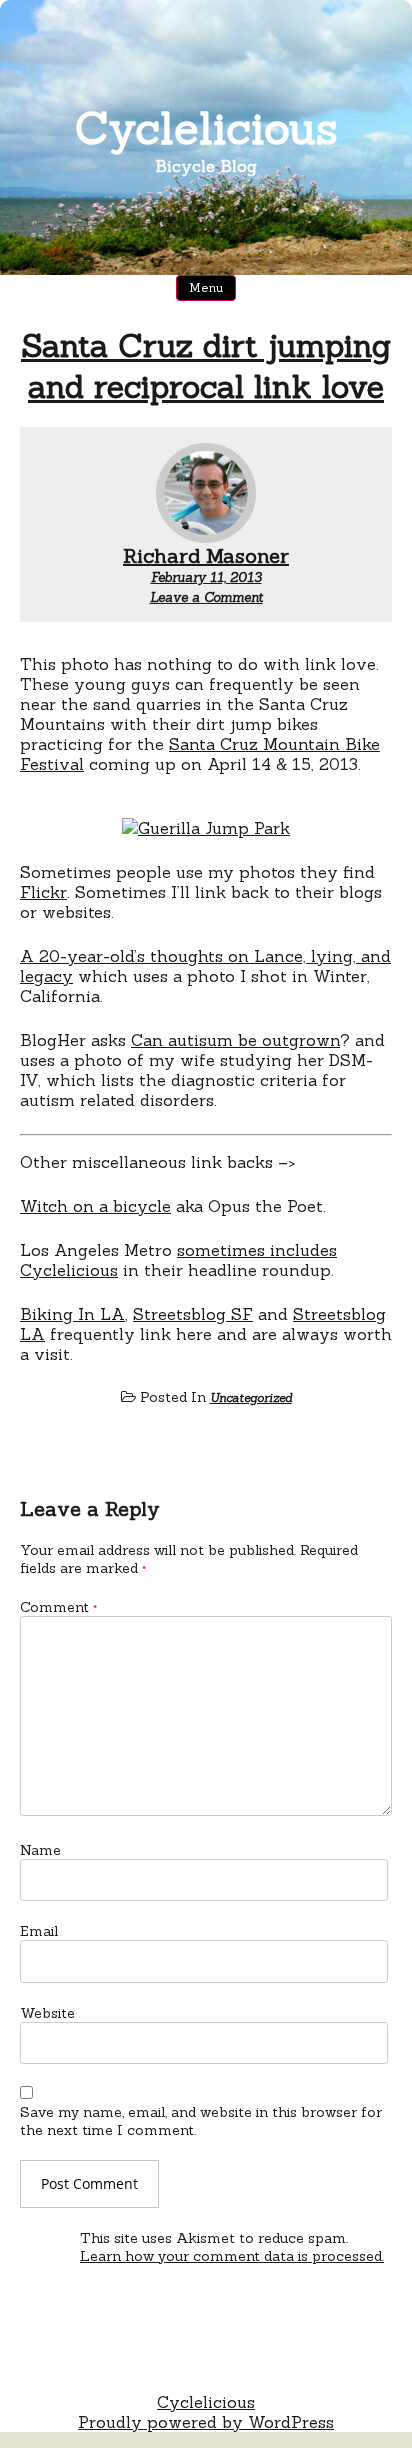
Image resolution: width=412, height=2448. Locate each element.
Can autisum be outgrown (235, 1040)
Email (39, 1931)
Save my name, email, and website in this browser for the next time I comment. (201, 2121)
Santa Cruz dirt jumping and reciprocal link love (206, 366)
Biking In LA (72, 1314)
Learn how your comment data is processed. (232, 2256)
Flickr (43, 892)
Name (40, 1850)
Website (47, 2013)
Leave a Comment (206, 597)
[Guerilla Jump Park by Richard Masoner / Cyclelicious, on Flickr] (206, 828)
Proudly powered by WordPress (206, 2422)
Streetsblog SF (193, 1314)
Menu (206, 287)
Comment (58, 1607)
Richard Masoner (206, 555)
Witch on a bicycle (95, 1206)
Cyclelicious (206, 127)
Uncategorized (251, 1397)
